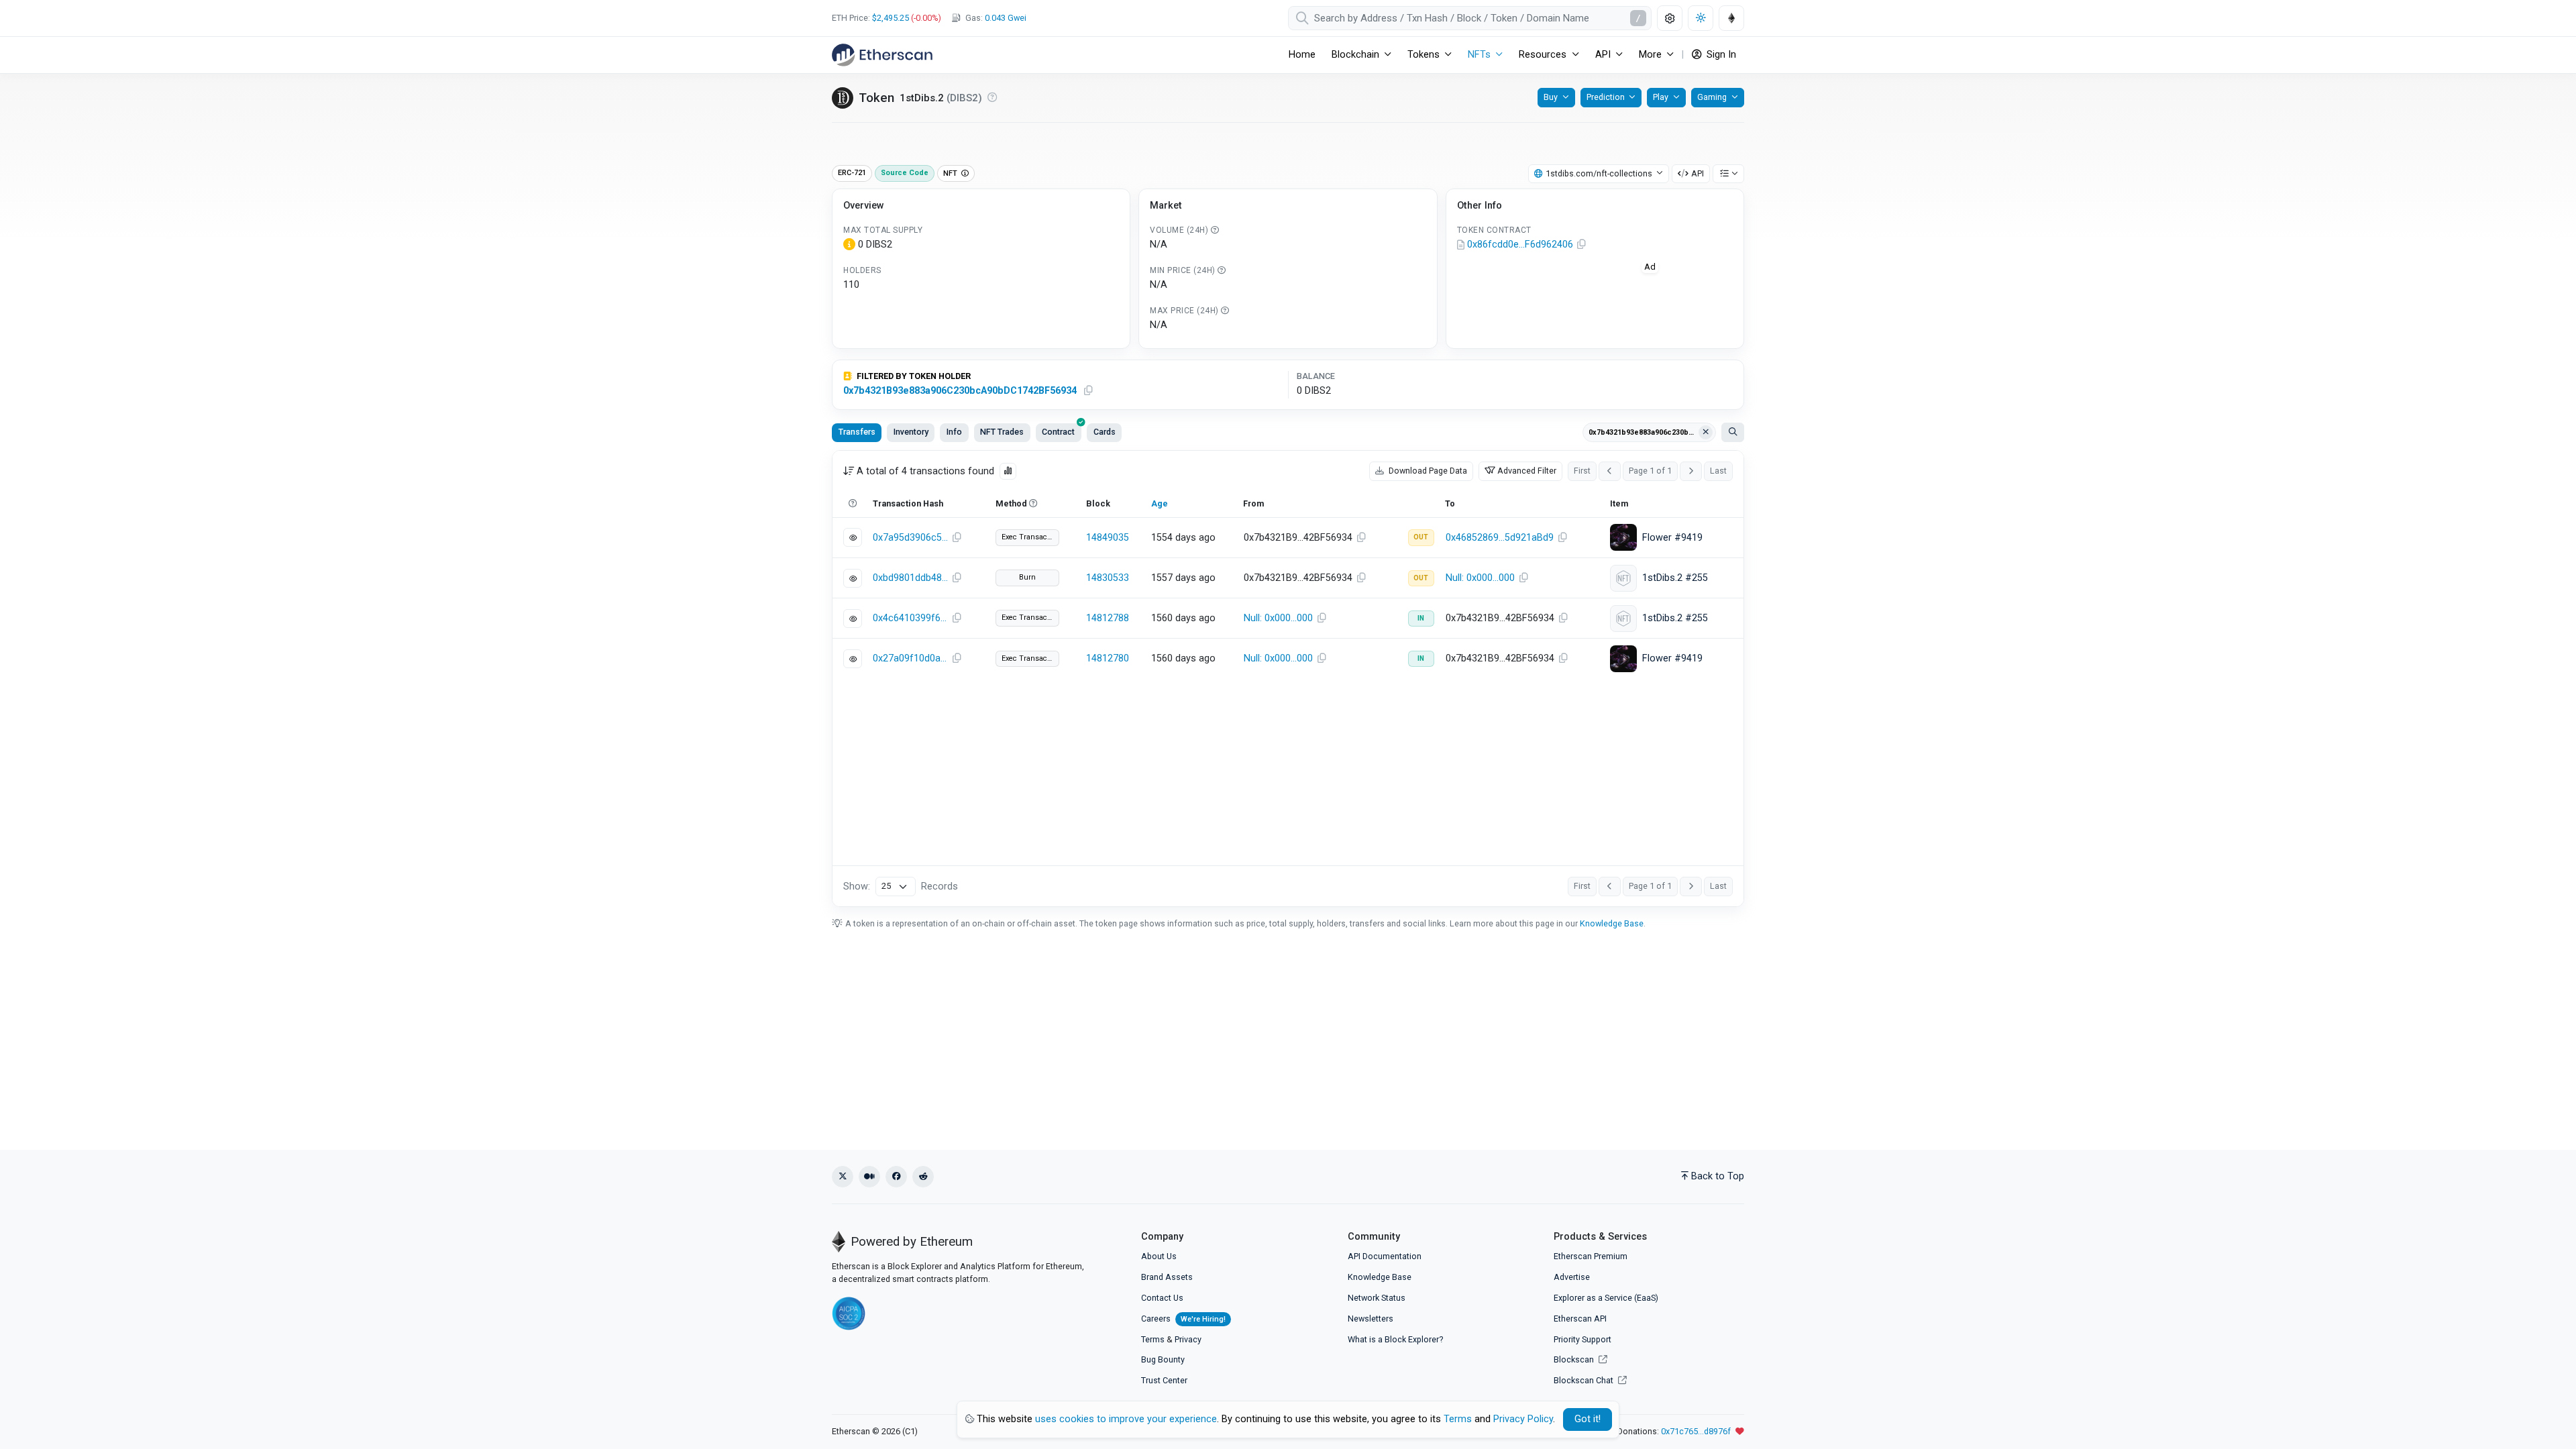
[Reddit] (923, 1177)
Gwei (1006, 18)
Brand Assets (1167, 1277)
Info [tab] (954, 432)
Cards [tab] (1105, 432)
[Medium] (869, 1177)
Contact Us (1162, 1298)
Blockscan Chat (1585, 1380)
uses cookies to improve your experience (1126, 1419)
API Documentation (1385, 1256)
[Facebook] (896, 1177)
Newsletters (1371, 1319)
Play (1661, 97)
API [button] (1603, 55)
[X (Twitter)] (843, 1177)
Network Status (1377, 1298)
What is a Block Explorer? (1395, 1339)
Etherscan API (1580, 1319)
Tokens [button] (1424, 55)
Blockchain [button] (1355, 55)
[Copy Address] (1582, 245)
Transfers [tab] (857, 432)
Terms (1153, 1339)
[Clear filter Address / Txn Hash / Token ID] (1706, 433)
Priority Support (1582, 1339)
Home (1302, 55)
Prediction (1606, 97)
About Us (1159, 1256)
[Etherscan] (882, 55)
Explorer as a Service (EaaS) (1606, 1298)
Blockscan (1575, 1359)
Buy (1551, 97)
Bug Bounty (1163, 1359)
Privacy (1188, 1339)
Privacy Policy (1523, 1419)
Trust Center (1164, 1380)
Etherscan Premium (1591, 1256)
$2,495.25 (891, 18)
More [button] (1650, 55)
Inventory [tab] (911, 432)
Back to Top (1718, 1176)
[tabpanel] (1288, 679)
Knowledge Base (1612, 923)
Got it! (1588, 1419)
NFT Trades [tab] (1002, 432)
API (1698, 173)
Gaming (1712, 97)
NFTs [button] (1479, 55)
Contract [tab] (1058, 432)
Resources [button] (1543, 55)
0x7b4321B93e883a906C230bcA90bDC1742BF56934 (960, 391)
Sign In (1720, 55)
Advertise (1572, 1277)
